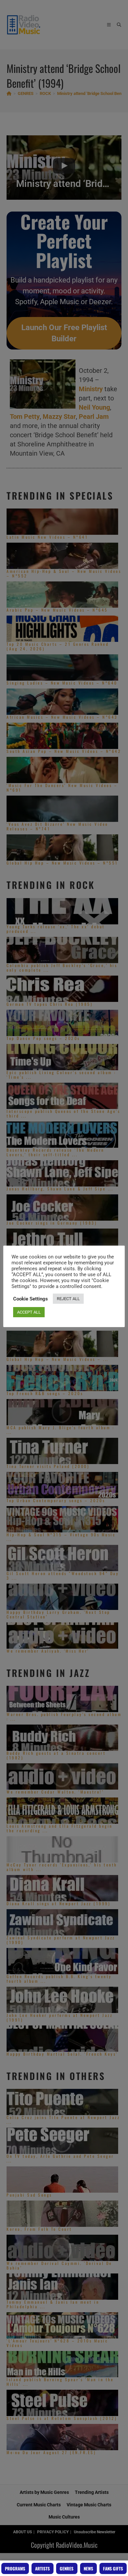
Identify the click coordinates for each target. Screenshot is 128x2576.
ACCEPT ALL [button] (29, 1312)
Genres (67, 2568)
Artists (43, 2568)
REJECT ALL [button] (68, 1299)
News (88, 2568)
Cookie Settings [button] (31, 1299)
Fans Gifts (113, 2568)
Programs (15, 2568)
